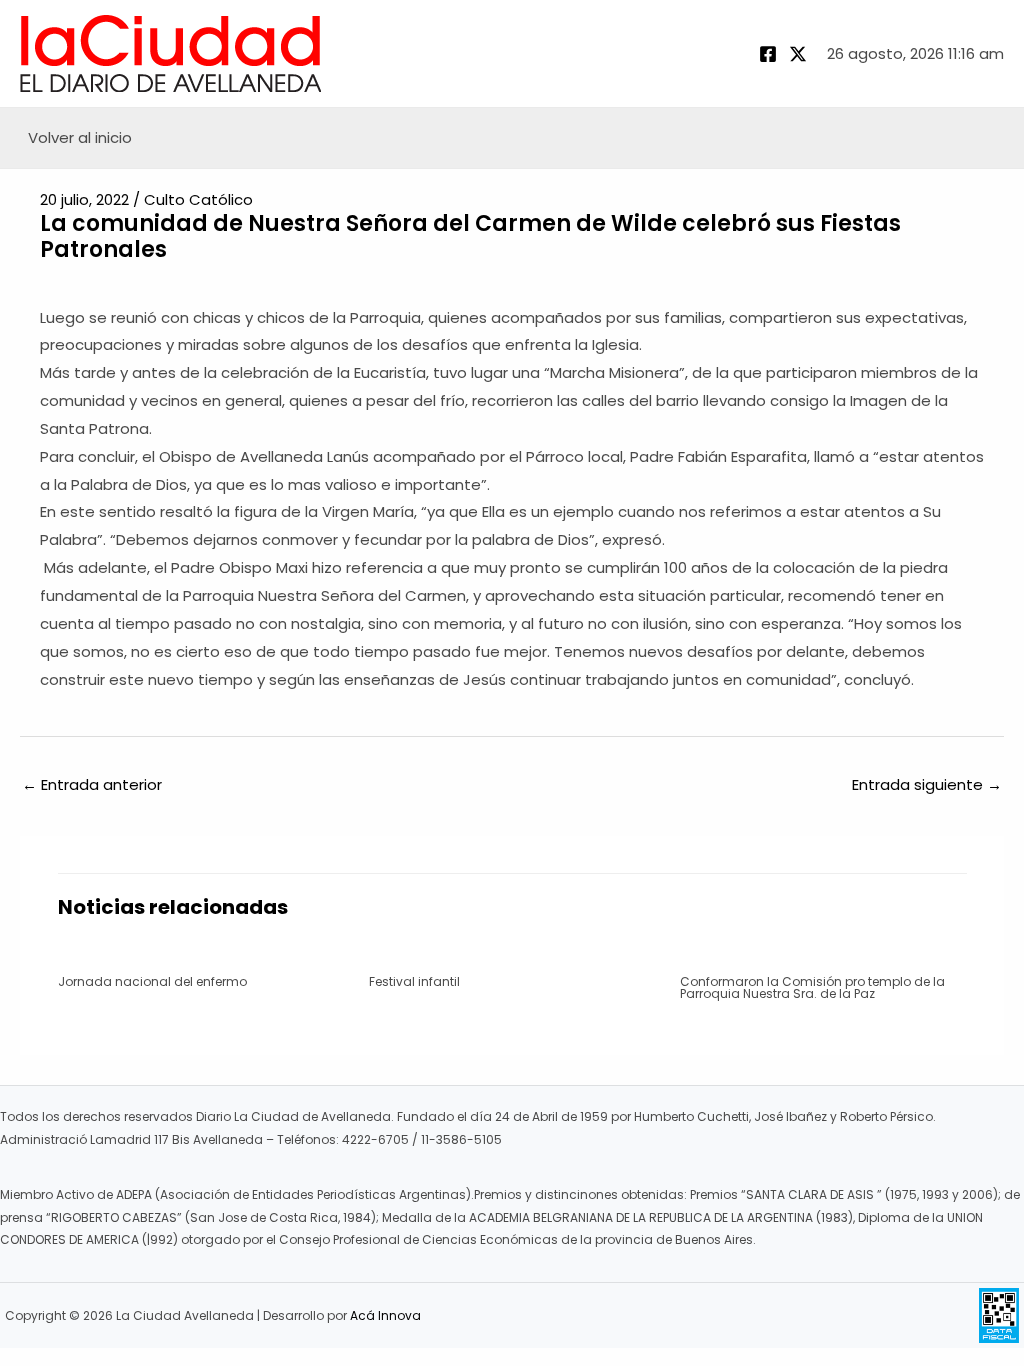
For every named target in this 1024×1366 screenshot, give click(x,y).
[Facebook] (768, 54)
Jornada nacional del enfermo (152, 981)
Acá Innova (385, 1315)
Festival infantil (414, 981)
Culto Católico (198, 199)
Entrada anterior (92, 784)
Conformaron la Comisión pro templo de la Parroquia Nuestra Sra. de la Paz (812, 987)
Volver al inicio (80, 137)
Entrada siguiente (927, 784)
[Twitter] (798, 54)
